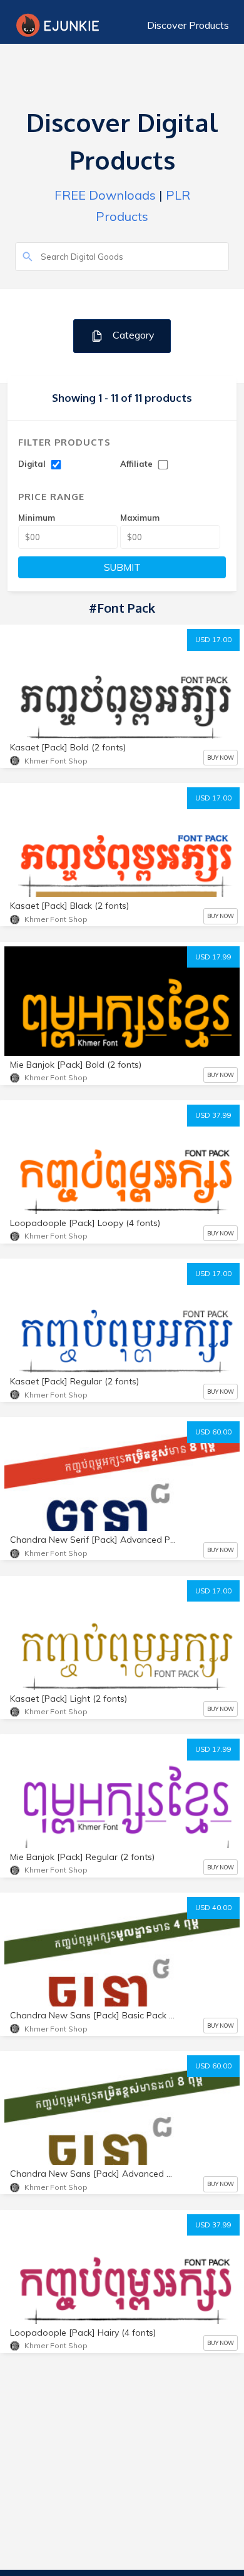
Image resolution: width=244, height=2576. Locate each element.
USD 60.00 (213, 1432)
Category (132, 335)
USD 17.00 (213, 640)
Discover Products (188, 25)
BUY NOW (221, 758)
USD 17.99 (213, 957)
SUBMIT (122, 567)
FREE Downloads (105, 195)
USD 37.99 (213, 1115)
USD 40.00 (213, 1908)
